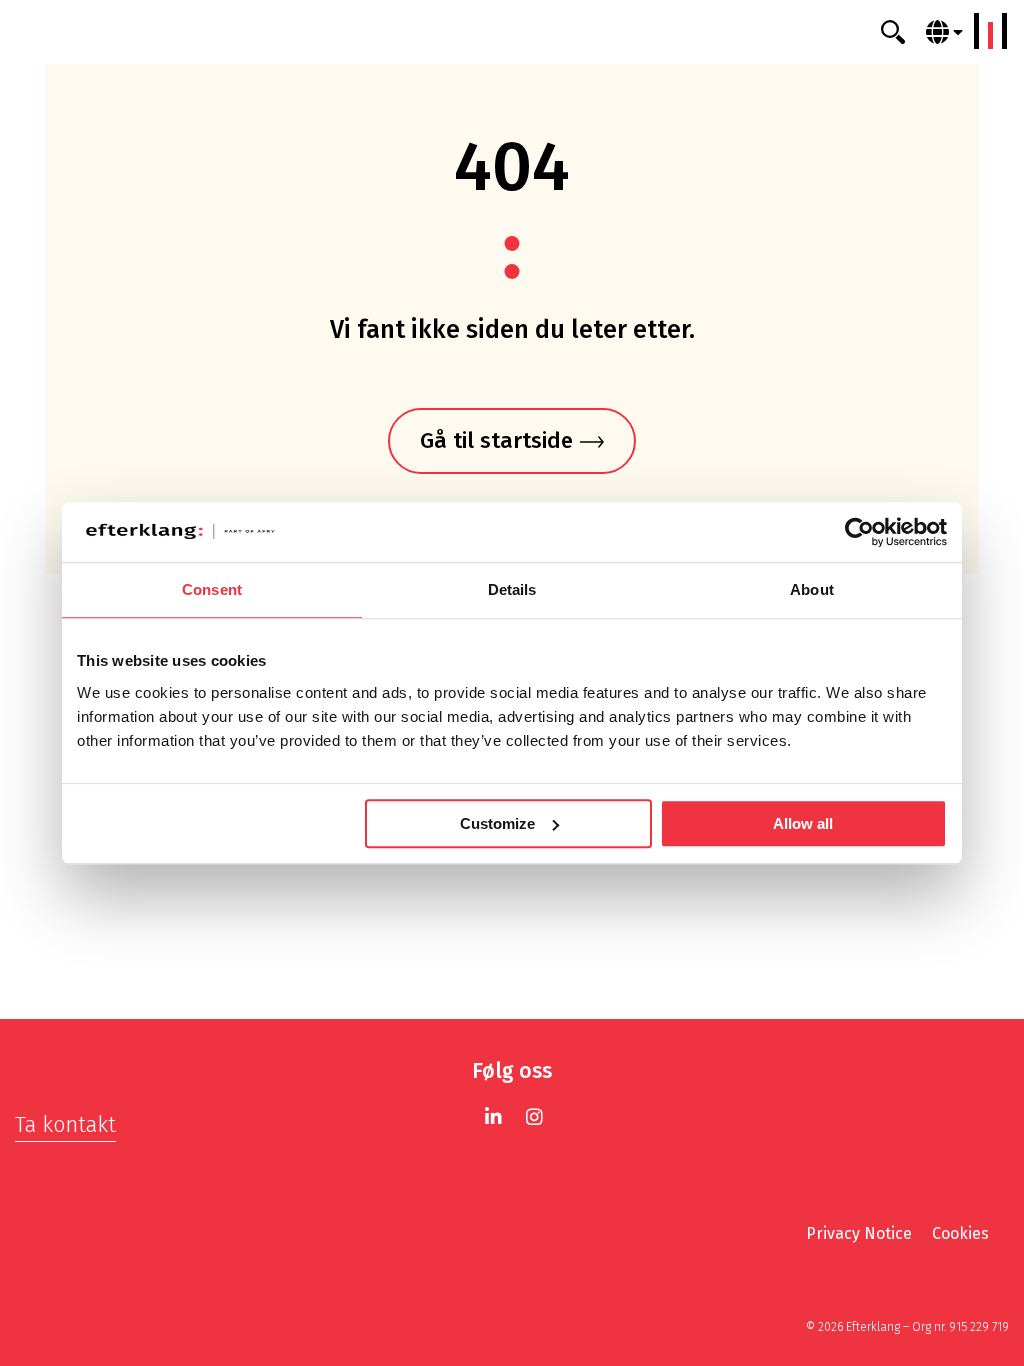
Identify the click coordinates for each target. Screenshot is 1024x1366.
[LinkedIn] (493, 1116)
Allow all (803, 823)
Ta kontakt (65, 1124)
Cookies (960, 1233)
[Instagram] (534, 1116)
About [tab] (812, 589)
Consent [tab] (212, 589)
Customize (497, 823)
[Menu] (991, 31)
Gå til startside (496, 440)
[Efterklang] (511, 32)
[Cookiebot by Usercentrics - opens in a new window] (859, 532)
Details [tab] (512, 589)
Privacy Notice (859, 1233)
